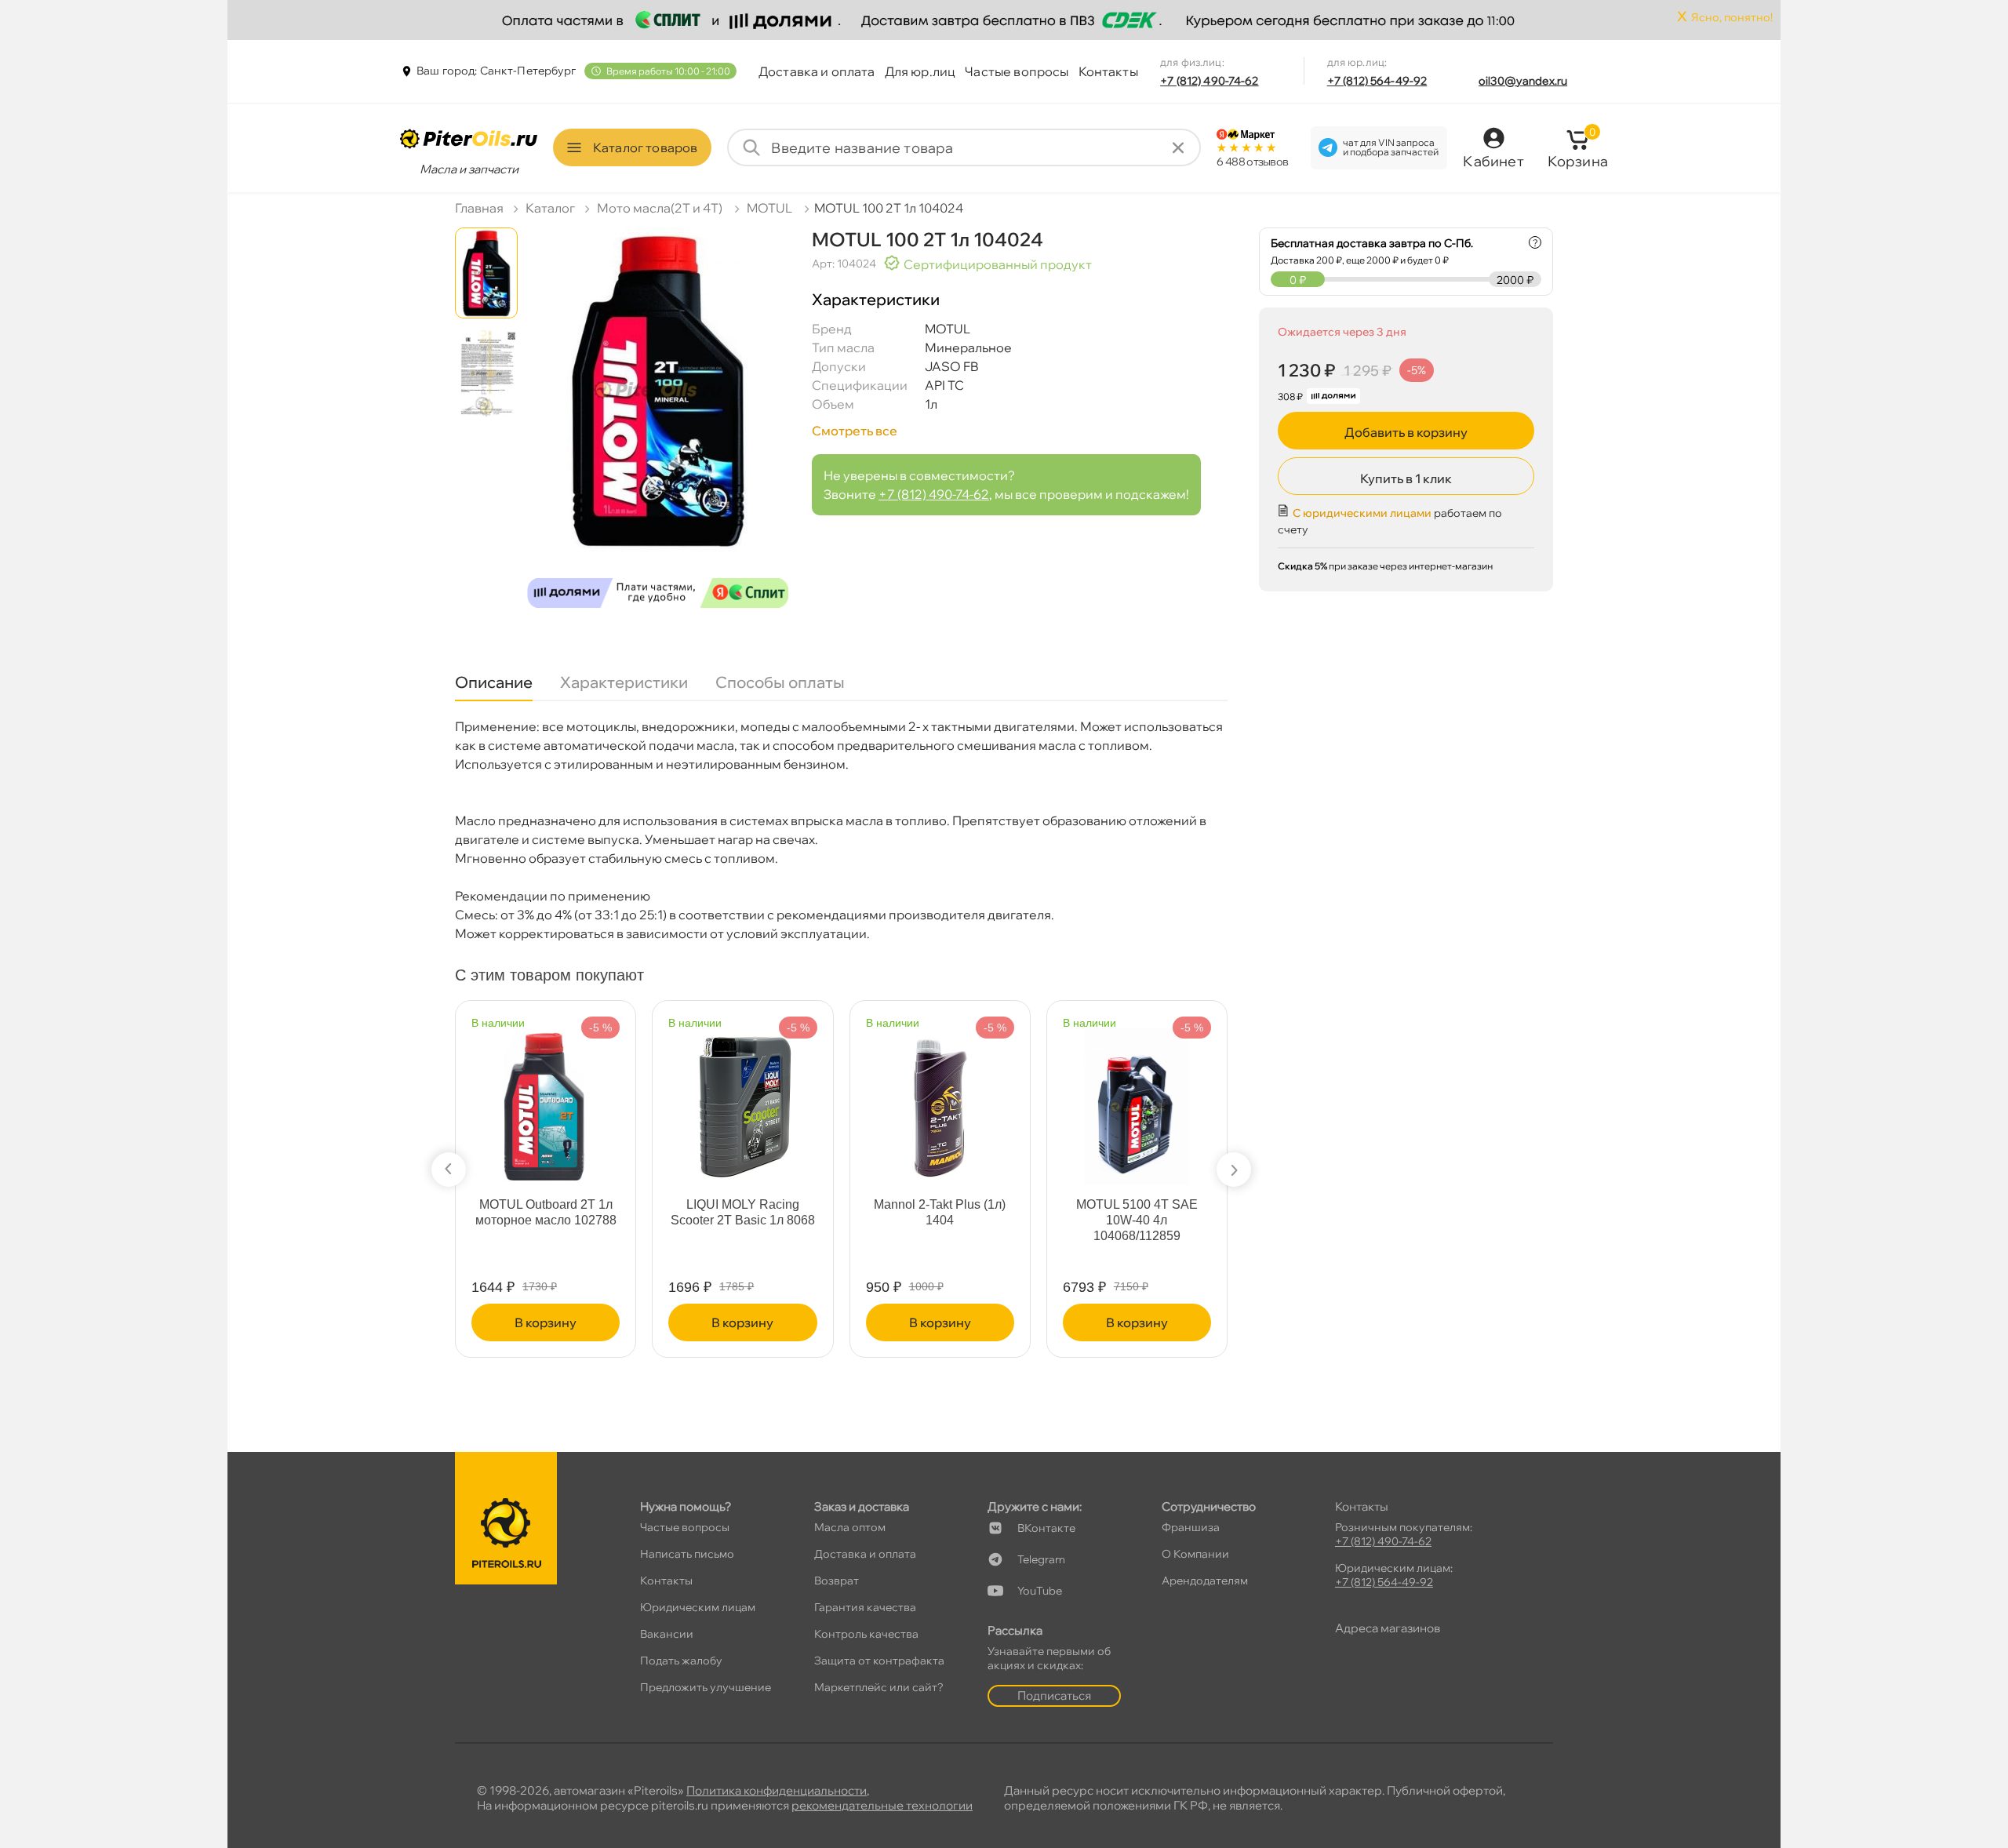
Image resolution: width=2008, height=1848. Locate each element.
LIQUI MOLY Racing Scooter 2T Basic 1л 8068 (743, 1212)
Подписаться (1054, 1695)
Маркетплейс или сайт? (879, 1687)
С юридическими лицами (1362, 513)
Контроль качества (866, 1634)
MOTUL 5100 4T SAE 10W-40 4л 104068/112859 (1137, 1220)
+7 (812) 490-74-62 (1210, 81)
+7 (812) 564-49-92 (1377, 81)
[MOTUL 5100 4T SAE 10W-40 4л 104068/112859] (1137, 1099)
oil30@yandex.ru (1523, 81)
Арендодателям (1205, 1581)
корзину (546, 1322)
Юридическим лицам (698, 1607)
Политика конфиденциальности (777, 1790)
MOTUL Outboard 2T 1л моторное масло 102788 (546, 1212)
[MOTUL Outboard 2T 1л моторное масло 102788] (545, 1099)
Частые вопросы (1017, 71)
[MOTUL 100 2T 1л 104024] (658, 424)
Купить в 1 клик (1406, 478)
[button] (449, 1170)
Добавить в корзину (1406, 432)
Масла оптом (850, 1527)
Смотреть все (855, 431)
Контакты (1108, 71)
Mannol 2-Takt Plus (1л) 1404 (940, 1212)
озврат (837, 1581)
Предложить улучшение (706, 1687)
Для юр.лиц (920, 71)
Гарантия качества (865, 1607)
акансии (667, 1634)
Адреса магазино (1388, 1628)
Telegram (1041, 1559)
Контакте (1046, 1528)
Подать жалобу (681, 1661)
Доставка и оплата (817, 71)
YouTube (1040, 1591)
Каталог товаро (645, 147)
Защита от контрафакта (879, 1661)
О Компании (1195, 1554)
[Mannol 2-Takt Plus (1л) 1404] (940, 1099)
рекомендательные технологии (882, 1805)
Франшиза (1191, 1527)
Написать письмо (687, 1554)
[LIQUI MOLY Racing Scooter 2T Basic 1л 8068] (743, 1099)
